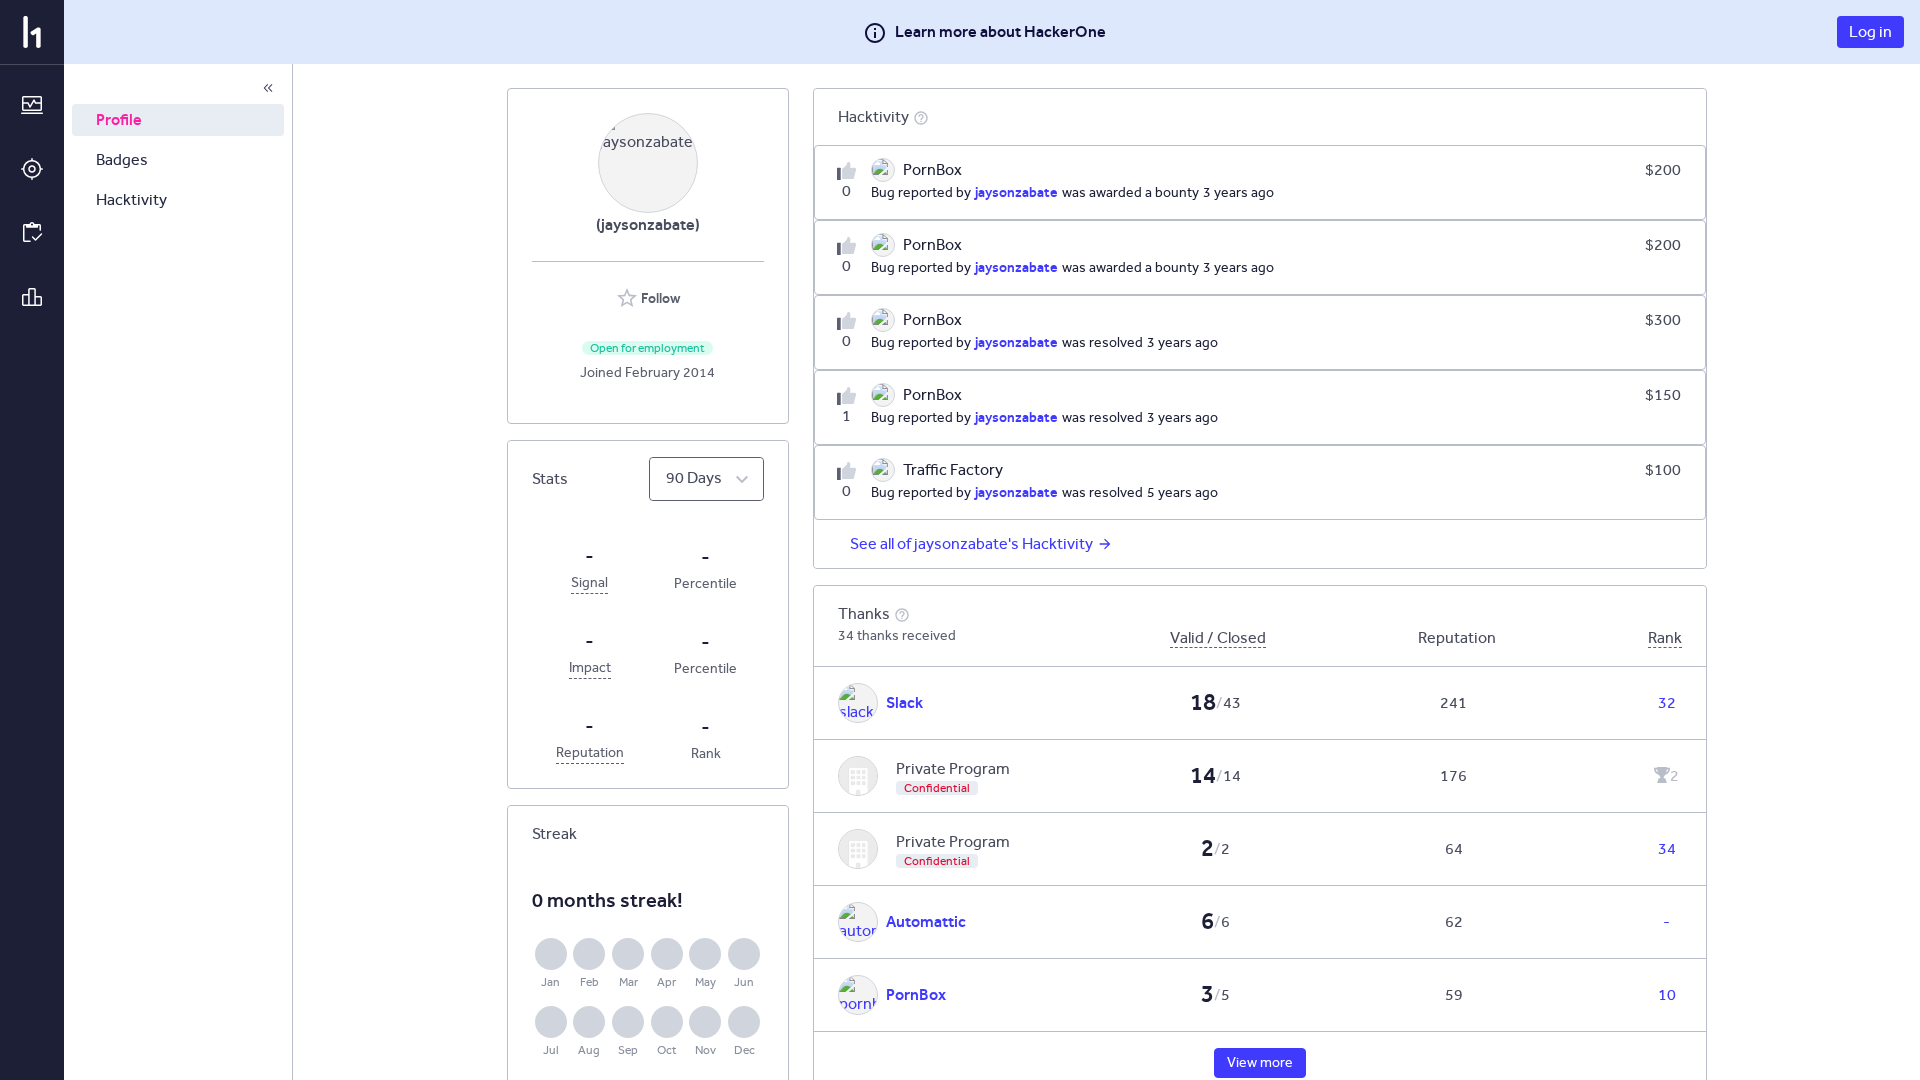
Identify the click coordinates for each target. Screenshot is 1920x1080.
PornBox (916, 994)
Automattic (926, 921)
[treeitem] (178, 120)
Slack (904, 702)
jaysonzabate (1016, 192)
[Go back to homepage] (32, 32)
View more (1260, 1062)
